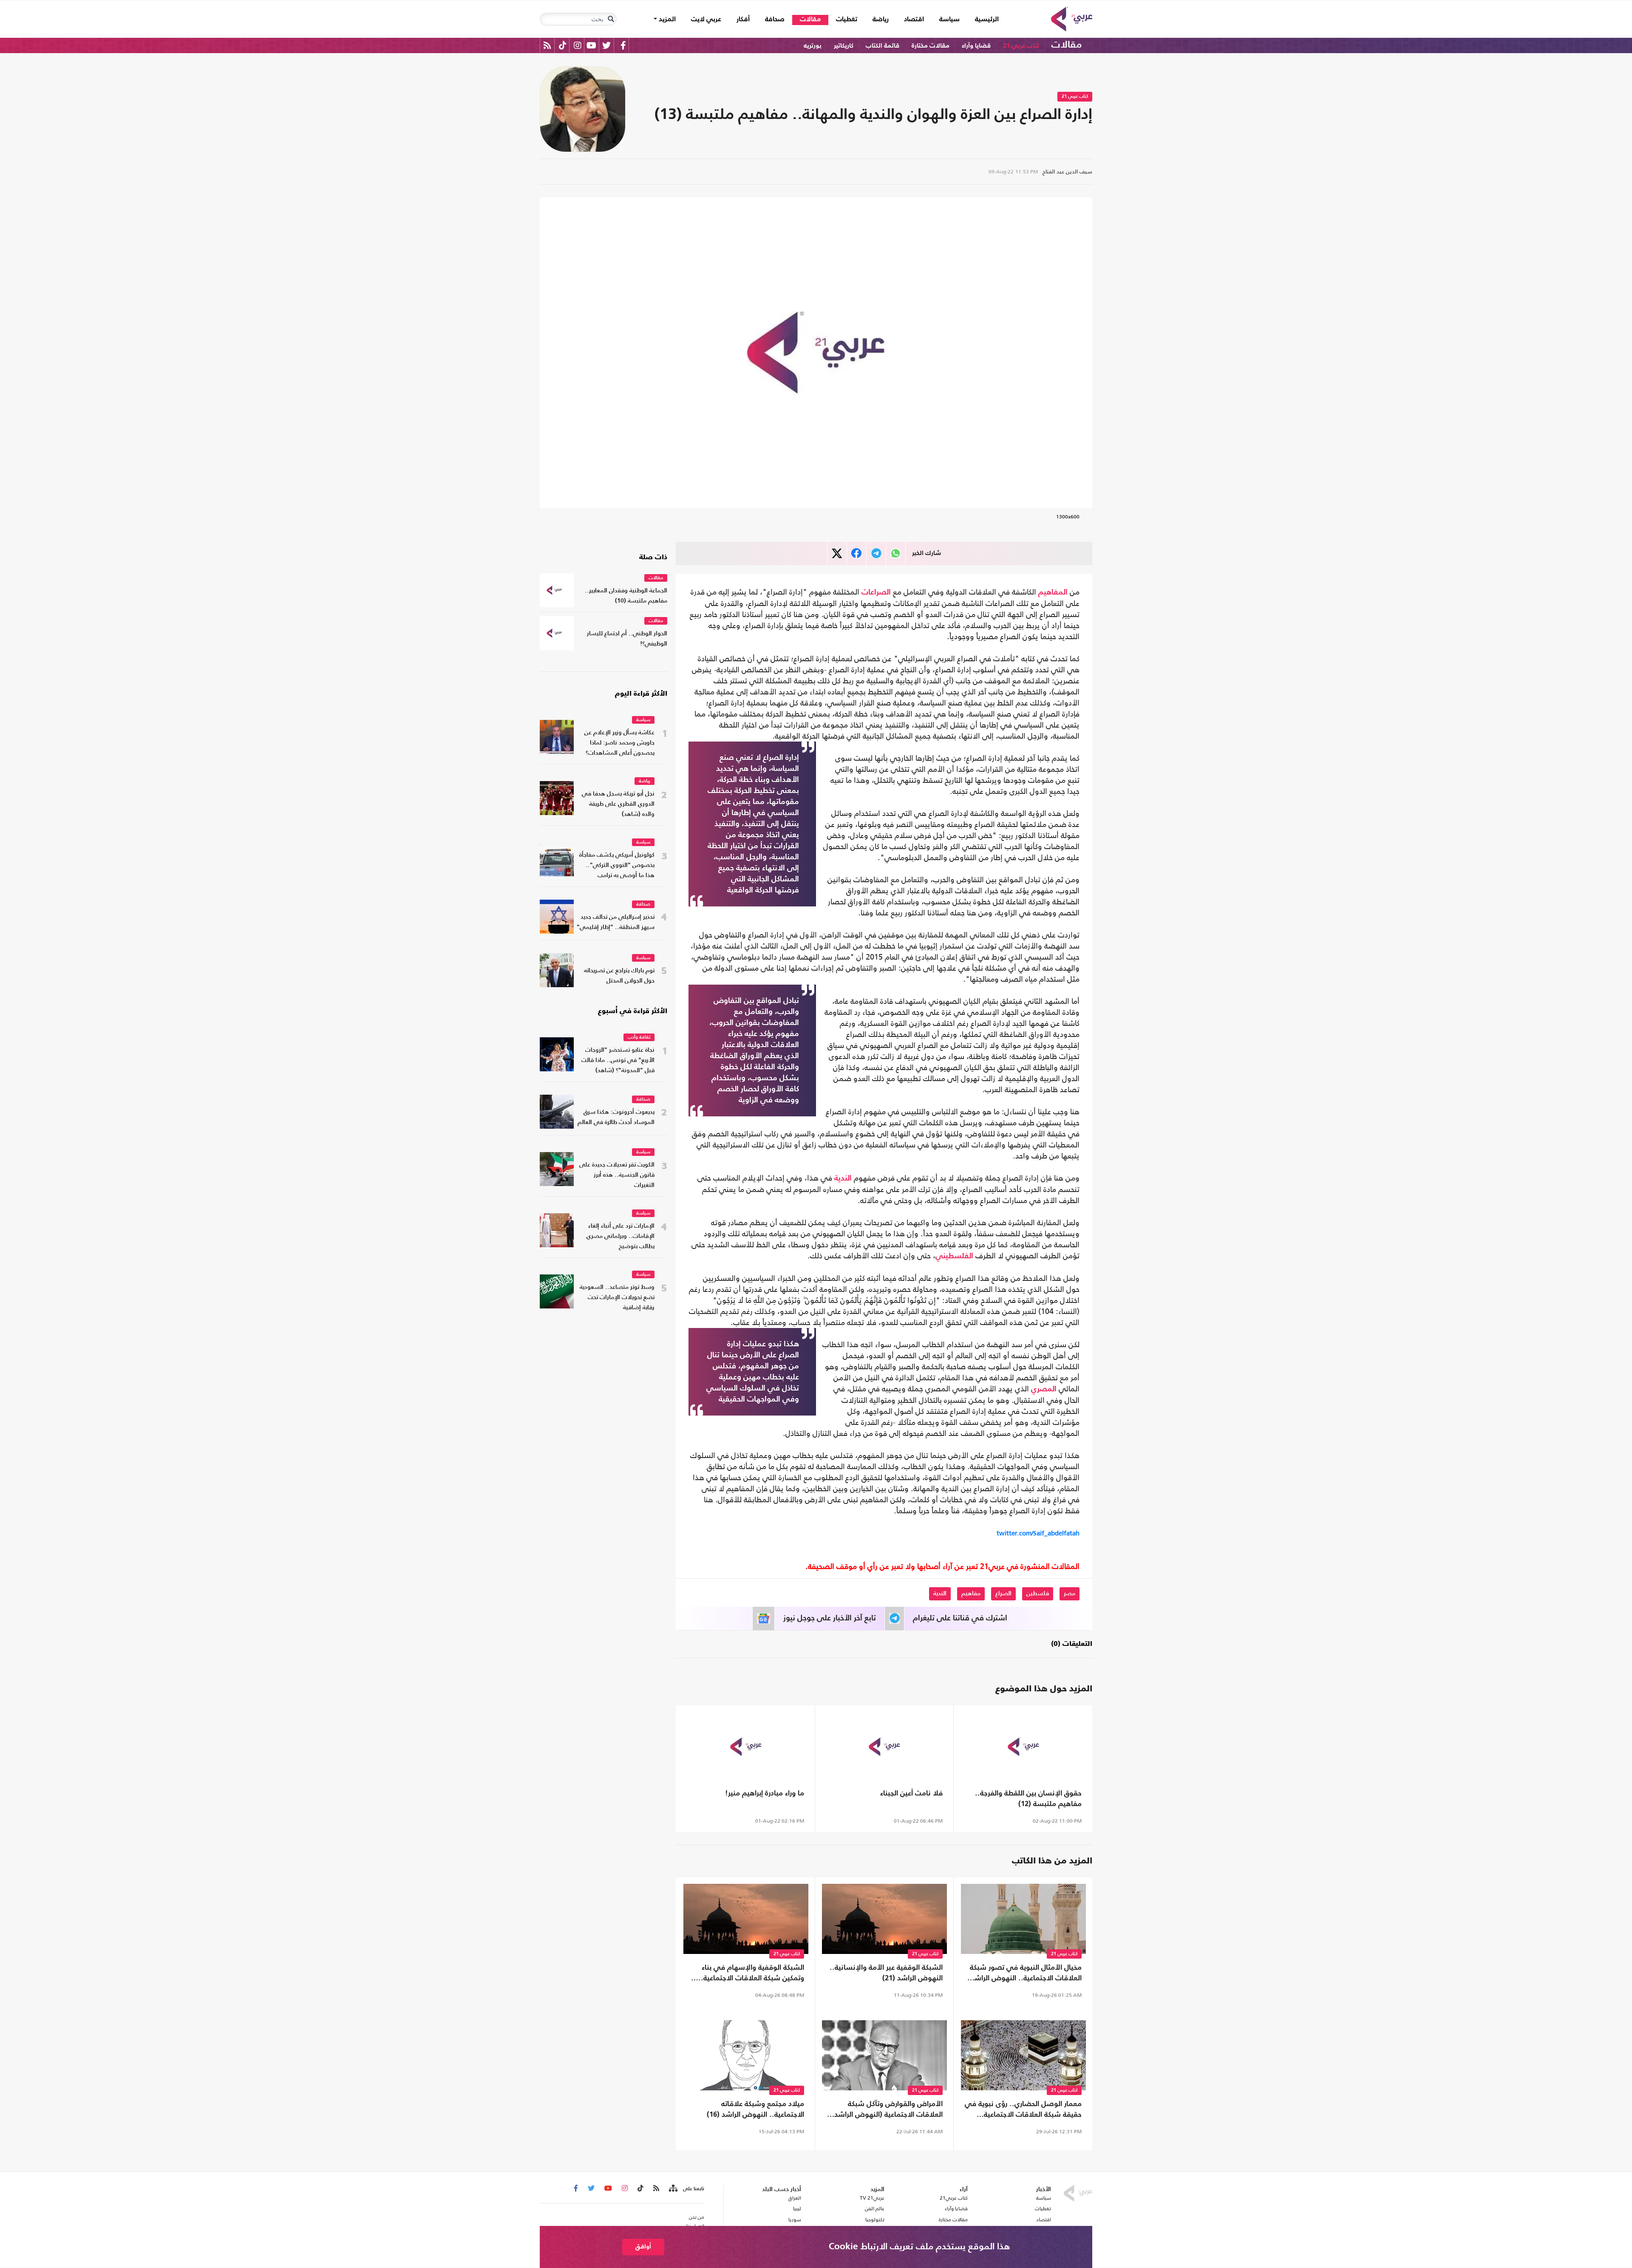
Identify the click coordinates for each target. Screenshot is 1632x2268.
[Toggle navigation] (611, 19)
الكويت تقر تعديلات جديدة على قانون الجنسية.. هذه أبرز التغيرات (617, 1175)
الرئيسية (983, 19)
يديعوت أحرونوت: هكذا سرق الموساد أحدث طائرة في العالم (616, 1117)
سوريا (795, 2220)
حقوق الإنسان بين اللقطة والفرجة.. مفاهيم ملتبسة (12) (1028, 1799)
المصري (1044, 1389)
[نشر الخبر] (837, 554)
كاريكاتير (844, 46)
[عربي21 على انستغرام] (577, 45)
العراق (795, 2198)
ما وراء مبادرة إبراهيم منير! (765, 1794)
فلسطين (1038, 1594)
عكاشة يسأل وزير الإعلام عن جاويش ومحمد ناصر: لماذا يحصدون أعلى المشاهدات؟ (619, 743)
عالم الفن (875, 2209)
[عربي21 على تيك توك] (562, 45)
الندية (843, 1178)
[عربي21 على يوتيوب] (591, 45)
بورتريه (813, 46)
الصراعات (876, 592)
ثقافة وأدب (639, 1038)
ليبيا (797, 2209)
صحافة (775, 20)
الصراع (1003, 1594)
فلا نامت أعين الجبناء (911, 1794)
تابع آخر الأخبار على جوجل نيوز (830, 1618)
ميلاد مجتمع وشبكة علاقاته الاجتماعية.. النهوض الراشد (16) (755, 2109)
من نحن (697, 2217)
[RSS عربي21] (547, 45)
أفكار (743, 20)
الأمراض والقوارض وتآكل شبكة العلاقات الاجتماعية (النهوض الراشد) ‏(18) (887, 2110)
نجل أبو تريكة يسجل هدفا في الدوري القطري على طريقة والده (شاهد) (618, 804)
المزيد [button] (666, 20)
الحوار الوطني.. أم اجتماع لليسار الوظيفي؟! (627, 639)
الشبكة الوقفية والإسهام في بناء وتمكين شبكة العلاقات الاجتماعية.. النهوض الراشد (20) (751, 1974)
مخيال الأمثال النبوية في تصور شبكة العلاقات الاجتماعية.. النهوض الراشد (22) (1026, 1974)
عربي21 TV (872, 2198)
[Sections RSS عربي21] (673, 2189)
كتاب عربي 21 (1021, 46)
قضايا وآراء (976, 46)
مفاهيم (971, 1594)
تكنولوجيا (875, 2220)
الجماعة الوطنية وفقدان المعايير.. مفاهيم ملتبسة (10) (626, 596)
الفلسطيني (954, 1256)
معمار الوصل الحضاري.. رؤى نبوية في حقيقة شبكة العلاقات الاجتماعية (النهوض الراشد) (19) (1023, 2110)
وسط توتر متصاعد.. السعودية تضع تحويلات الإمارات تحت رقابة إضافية (617, 1298)
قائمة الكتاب (883, 46)
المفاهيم (1053, 592)
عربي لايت (706, 20)
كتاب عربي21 (954, 2198)
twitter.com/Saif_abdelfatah (1038, 1533)
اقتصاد (914, 20)
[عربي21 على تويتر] (606, 45)
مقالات (810, 20)
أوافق (643, 2247)
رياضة (881, 20)
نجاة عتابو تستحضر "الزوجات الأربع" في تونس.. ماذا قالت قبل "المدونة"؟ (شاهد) (618, 1060)
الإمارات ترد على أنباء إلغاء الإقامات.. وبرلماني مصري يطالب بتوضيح (620, 1236)
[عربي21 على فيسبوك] (623, 45)
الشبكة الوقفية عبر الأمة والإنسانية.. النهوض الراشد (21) (886, 1973)
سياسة (949, 20)
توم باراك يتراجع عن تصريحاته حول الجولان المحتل (619, 976)
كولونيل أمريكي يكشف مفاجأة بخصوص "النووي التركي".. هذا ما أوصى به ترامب (617, 865)
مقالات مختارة (931, 46)
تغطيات (847, 20)
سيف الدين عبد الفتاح (1067, 171)
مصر (1070, 1594)
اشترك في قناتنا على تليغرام (960, 1618)
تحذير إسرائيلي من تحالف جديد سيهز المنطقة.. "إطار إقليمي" (616, 922)
